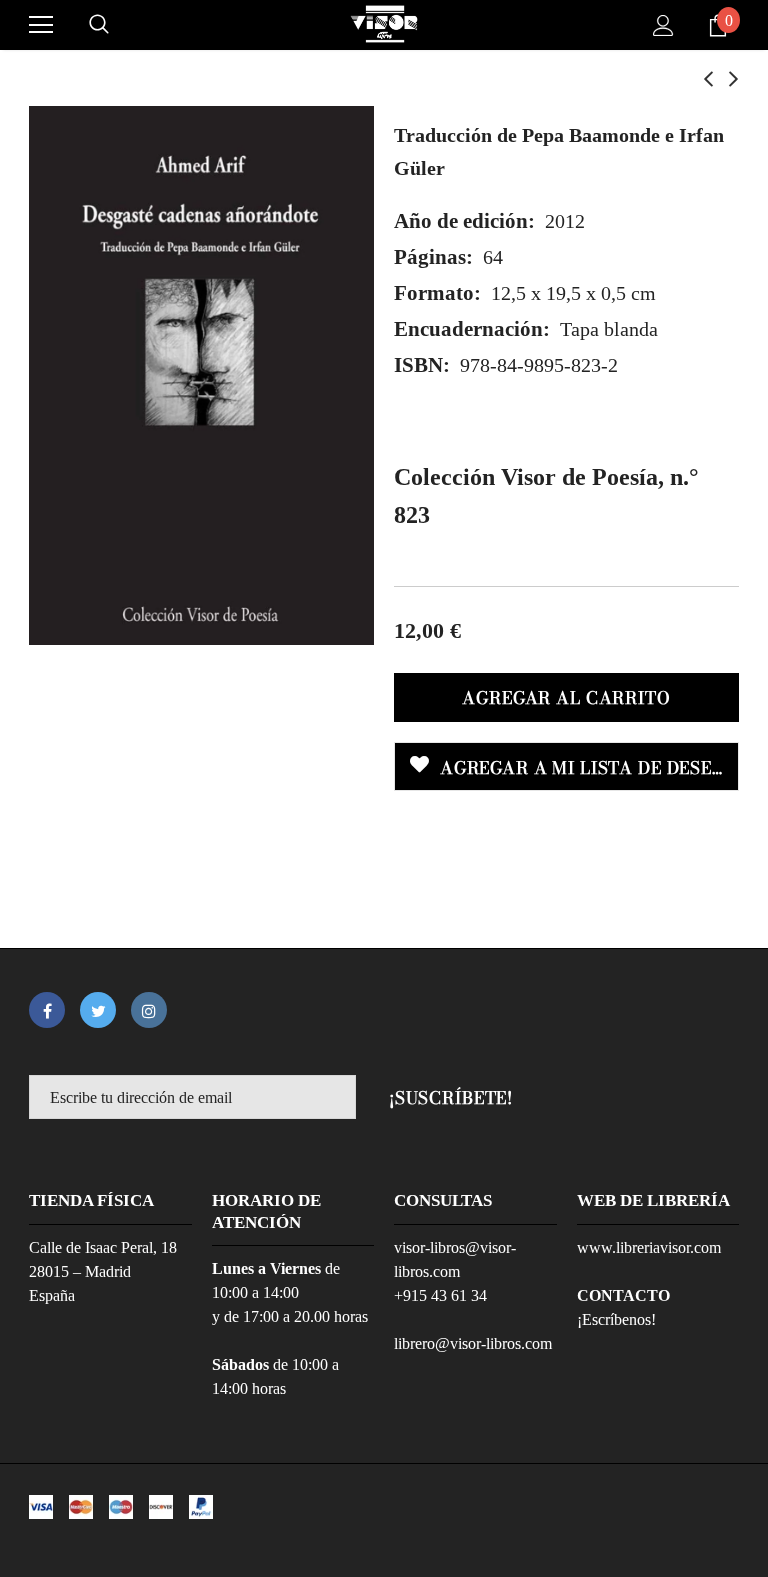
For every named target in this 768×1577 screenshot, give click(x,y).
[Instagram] (149, 1010)
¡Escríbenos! (616, 1319)
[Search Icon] (99, 25)
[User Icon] (663, 25)
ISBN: (422, 365)
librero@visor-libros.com (473, 1343)
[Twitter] (98, 1010)
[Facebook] (47, 1010)
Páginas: (433, 257)
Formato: (437, 293)
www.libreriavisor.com (649, 1247)
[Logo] (384, 24)
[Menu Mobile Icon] (41, 25)
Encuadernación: (472, 329)
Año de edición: (464, 221)
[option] (201, 375)
